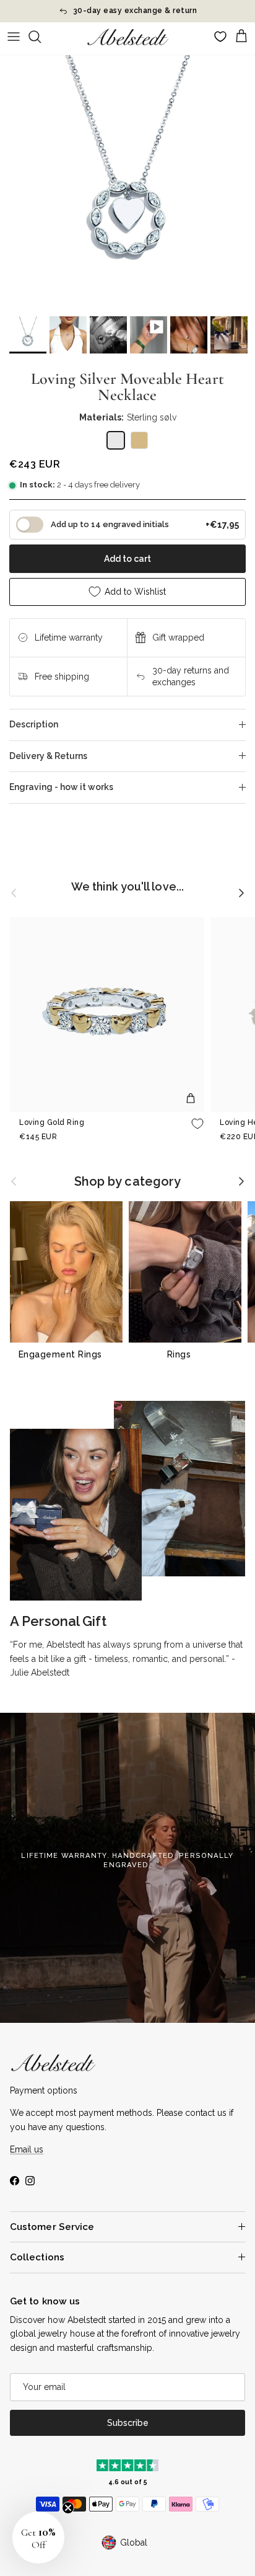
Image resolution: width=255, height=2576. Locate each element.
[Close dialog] (246, 1204)
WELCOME (192, 1322)
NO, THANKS (191, 1349)
